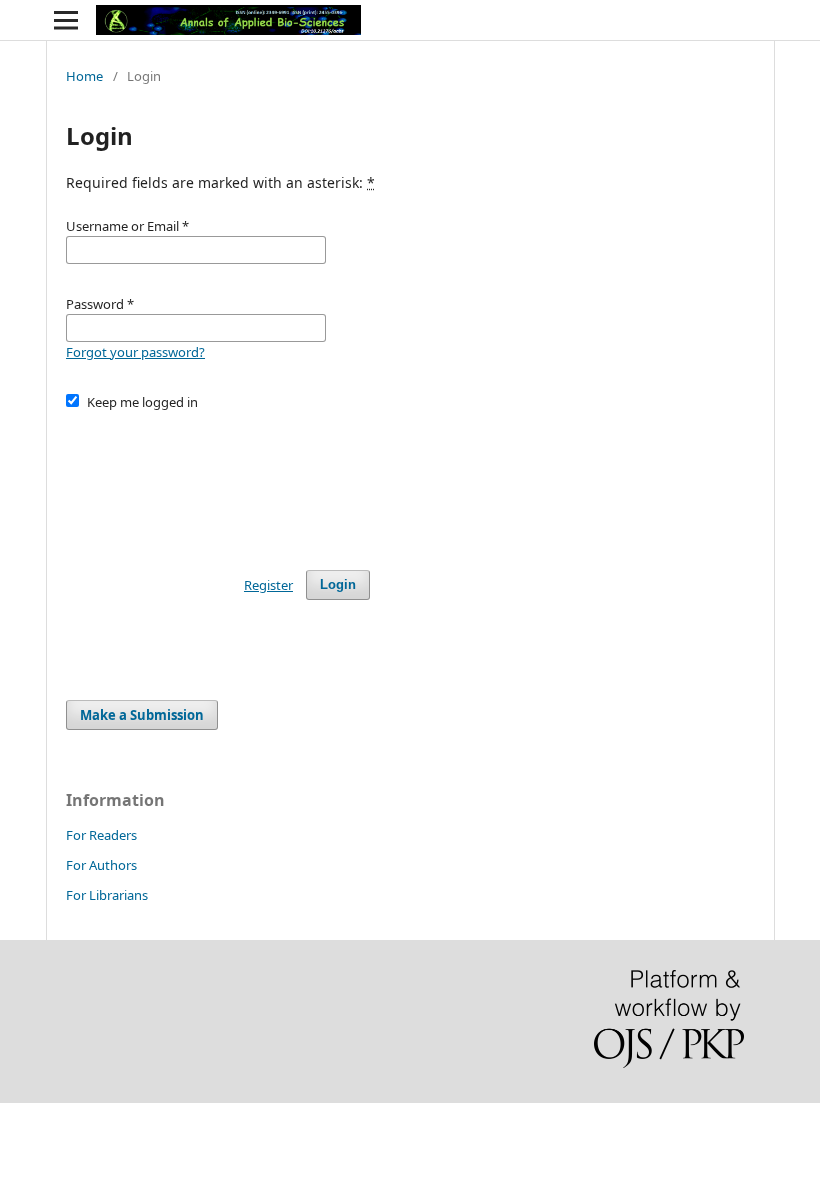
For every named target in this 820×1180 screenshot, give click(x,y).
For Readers (101, 835)
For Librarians (107, 895)
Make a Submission (142, 715)
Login (338, 584)
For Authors (101, 865)
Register (268, 585)
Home (84, 76)
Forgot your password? (135, 352)
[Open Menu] (66, 20)
